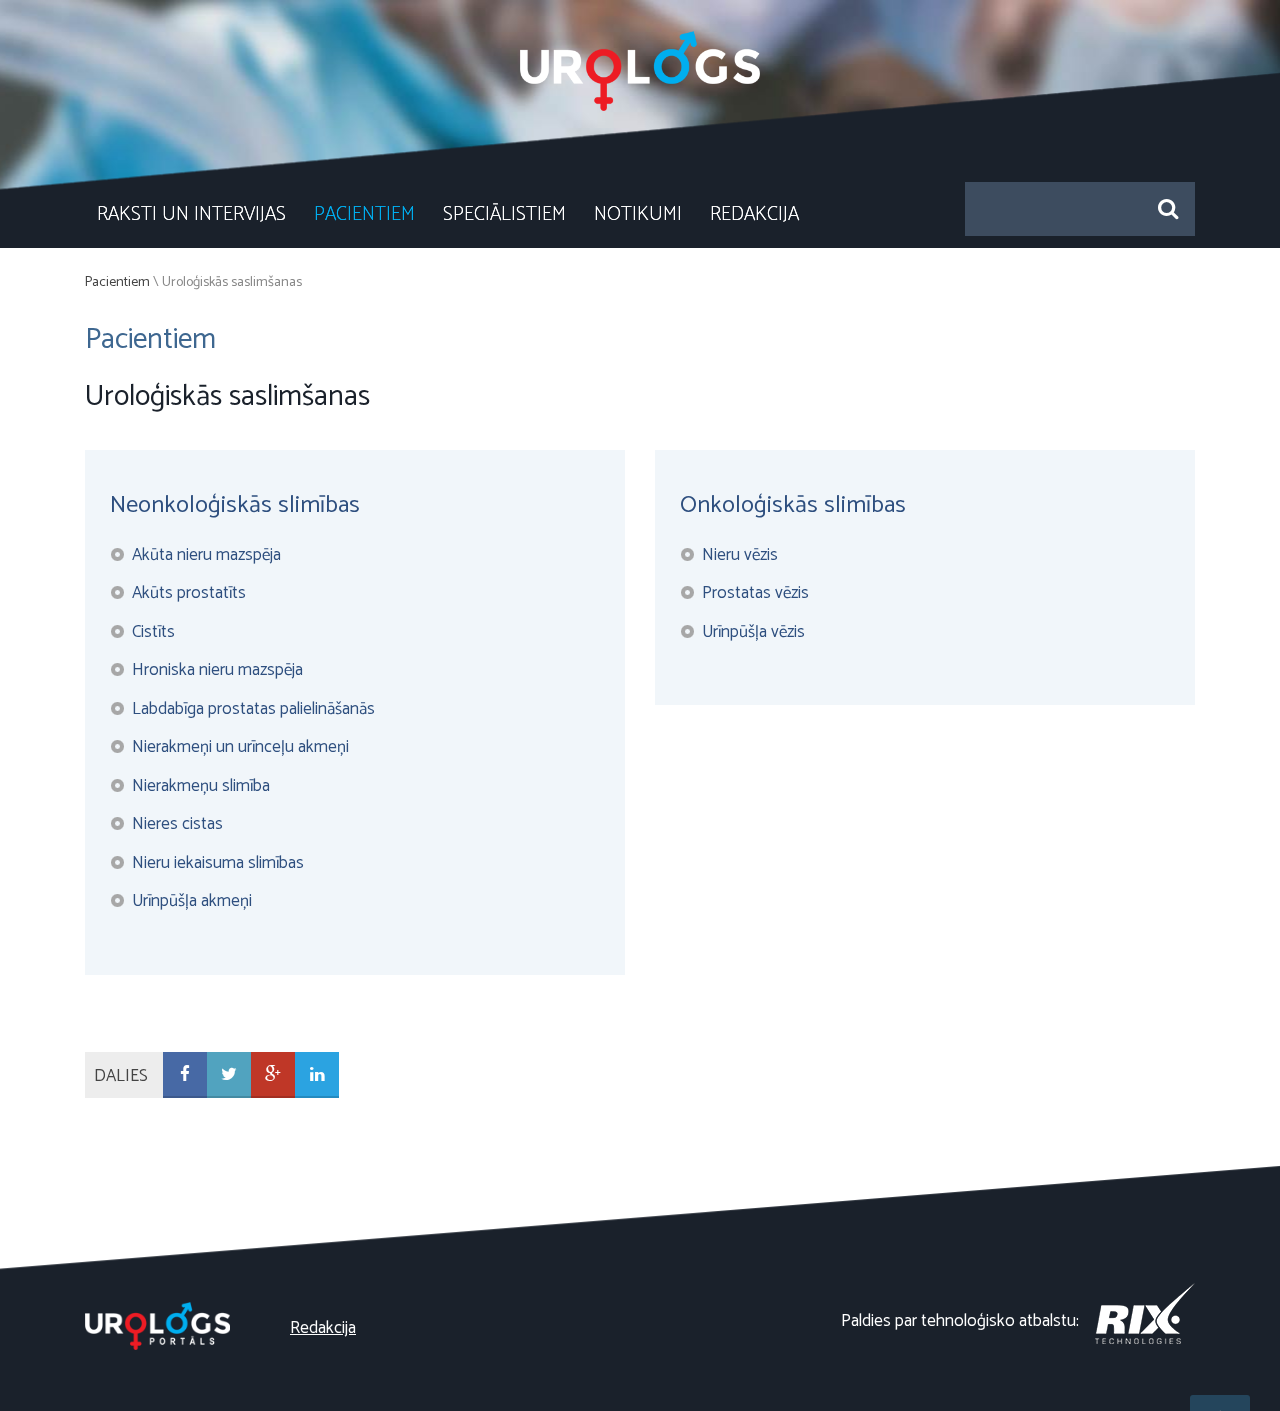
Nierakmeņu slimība (201, 786)
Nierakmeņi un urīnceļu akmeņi (240, 747)
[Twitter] (229, 1075)
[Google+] (273, 1075)
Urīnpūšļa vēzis (753, 632)
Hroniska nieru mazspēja (217, 670)
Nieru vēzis (740, 555)
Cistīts (153, 632)
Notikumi (638, 214)
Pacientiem (364, 214)
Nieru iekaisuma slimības (218, 863)
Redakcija (754, 214)
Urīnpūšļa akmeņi (192, 901)
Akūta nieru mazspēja (206, 555)
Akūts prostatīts (189, 593)
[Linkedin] (317, 1075)
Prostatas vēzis (755, 593)
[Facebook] (185, 1075)
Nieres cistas (177, 824)
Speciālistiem (504, 214)
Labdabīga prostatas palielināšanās (253, 709)
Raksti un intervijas (191, 214)
